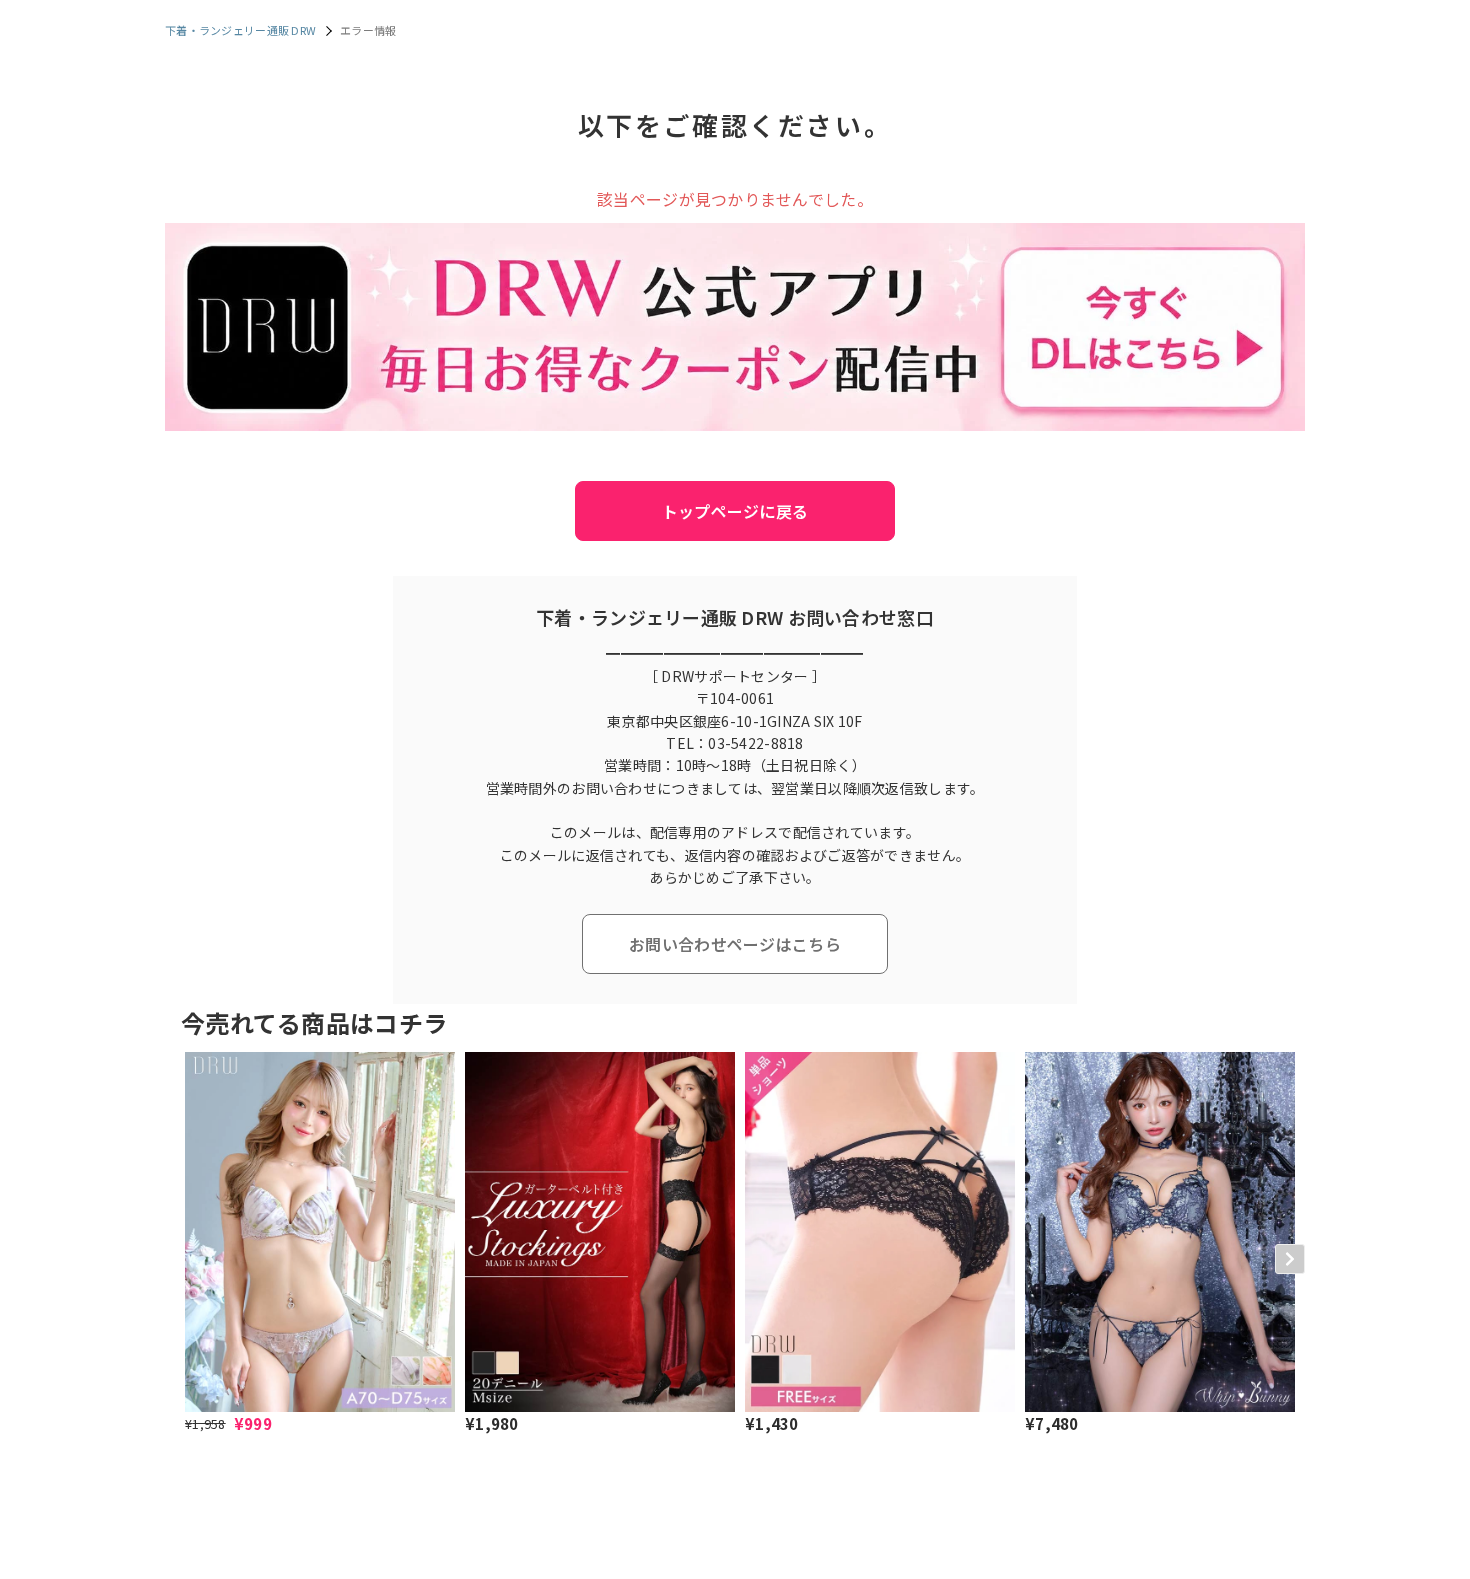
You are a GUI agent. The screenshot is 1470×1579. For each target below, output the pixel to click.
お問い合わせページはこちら (735, 944)
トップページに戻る (735, 511)
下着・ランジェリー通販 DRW (240, 30)
